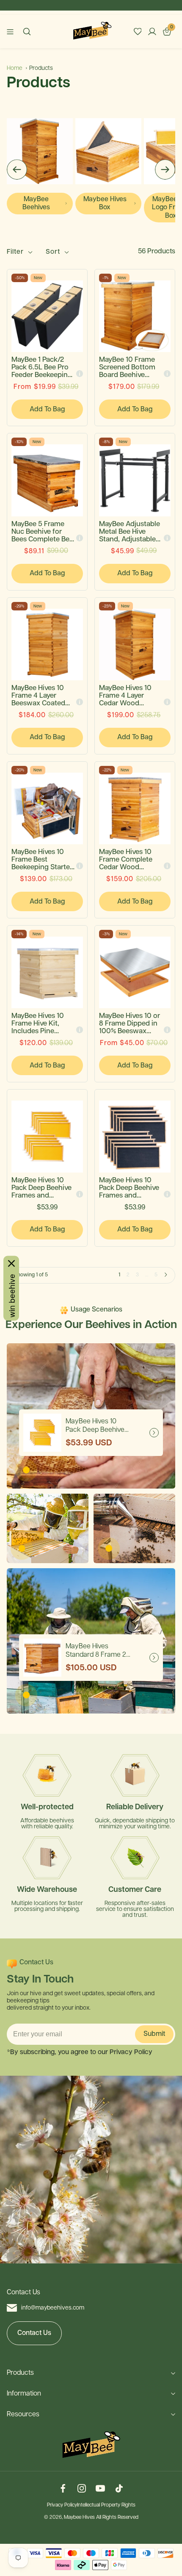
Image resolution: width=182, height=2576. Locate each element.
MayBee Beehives (36, 203)
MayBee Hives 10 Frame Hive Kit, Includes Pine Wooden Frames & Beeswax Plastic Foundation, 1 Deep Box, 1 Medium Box (42, 1024)
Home (15, 68)
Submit (154, 2034)
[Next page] (166, 1275)
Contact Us (34, 2333)
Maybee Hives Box (105, 203)
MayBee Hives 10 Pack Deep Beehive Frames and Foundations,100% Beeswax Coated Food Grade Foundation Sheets (42, 1188)
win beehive (11, 1295)
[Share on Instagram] (82, 2489)
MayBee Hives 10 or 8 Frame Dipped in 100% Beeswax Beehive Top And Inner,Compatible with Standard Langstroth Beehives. (130, 1024)
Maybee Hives (79, 2518)
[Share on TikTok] (119, 2489)
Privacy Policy (62, 2505)
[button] (17, 170)
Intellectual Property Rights (106, 2505)
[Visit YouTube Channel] (100, 2489)
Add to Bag (47, 409)
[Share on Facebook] (63, 2489)
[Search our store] (27, 32)
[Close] (11, 1263)
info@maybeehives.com (53, 2308)
